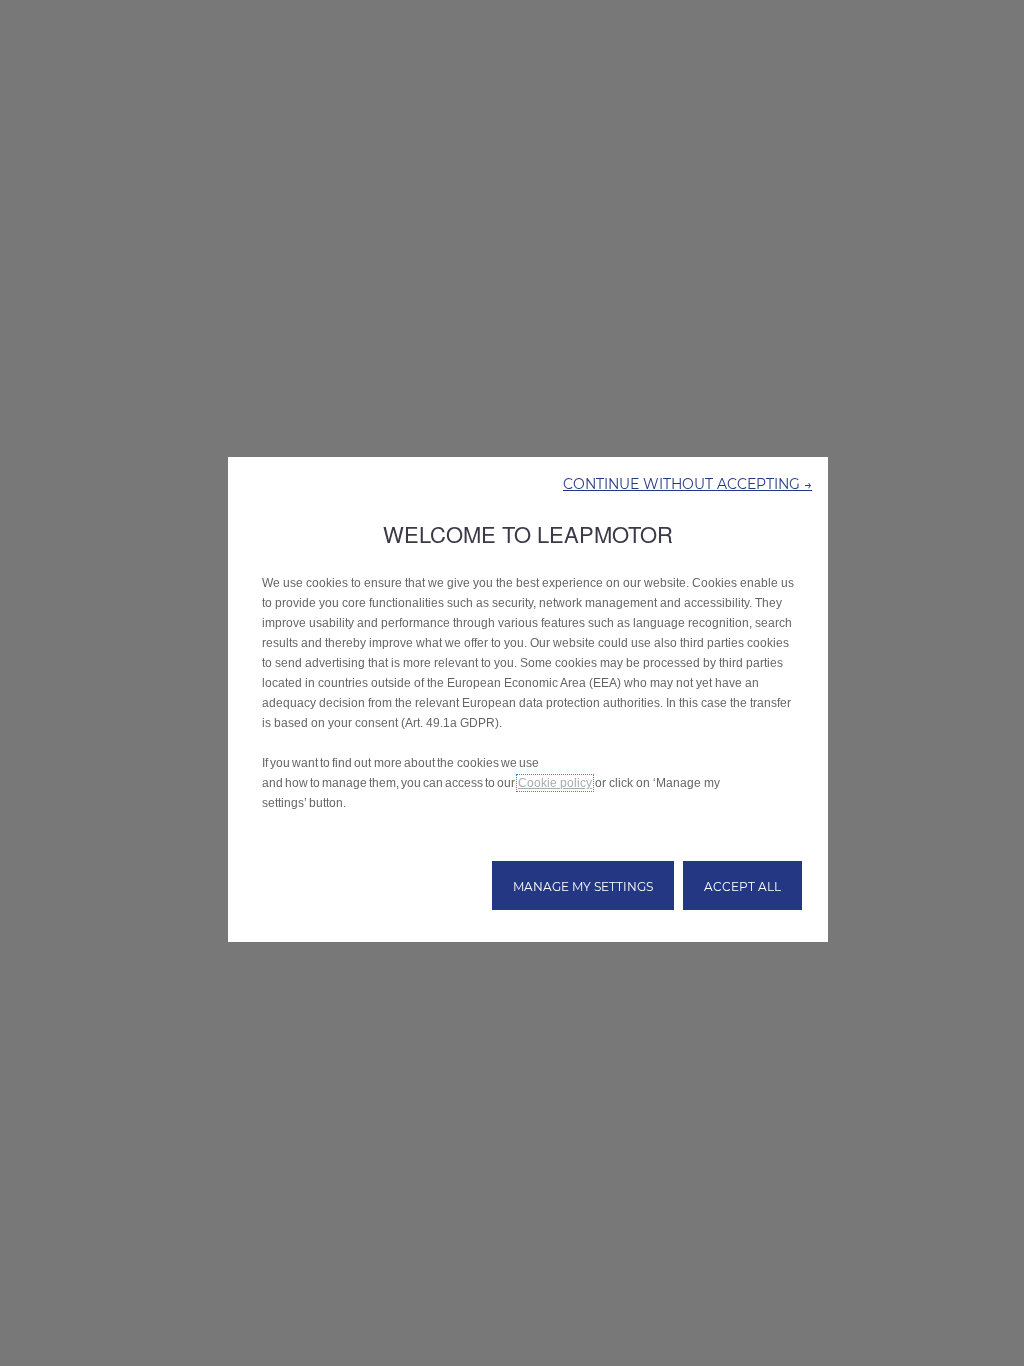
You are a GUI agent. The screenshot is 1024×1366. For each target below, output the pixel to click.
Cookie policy (555, 783)
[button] (687, 483)
